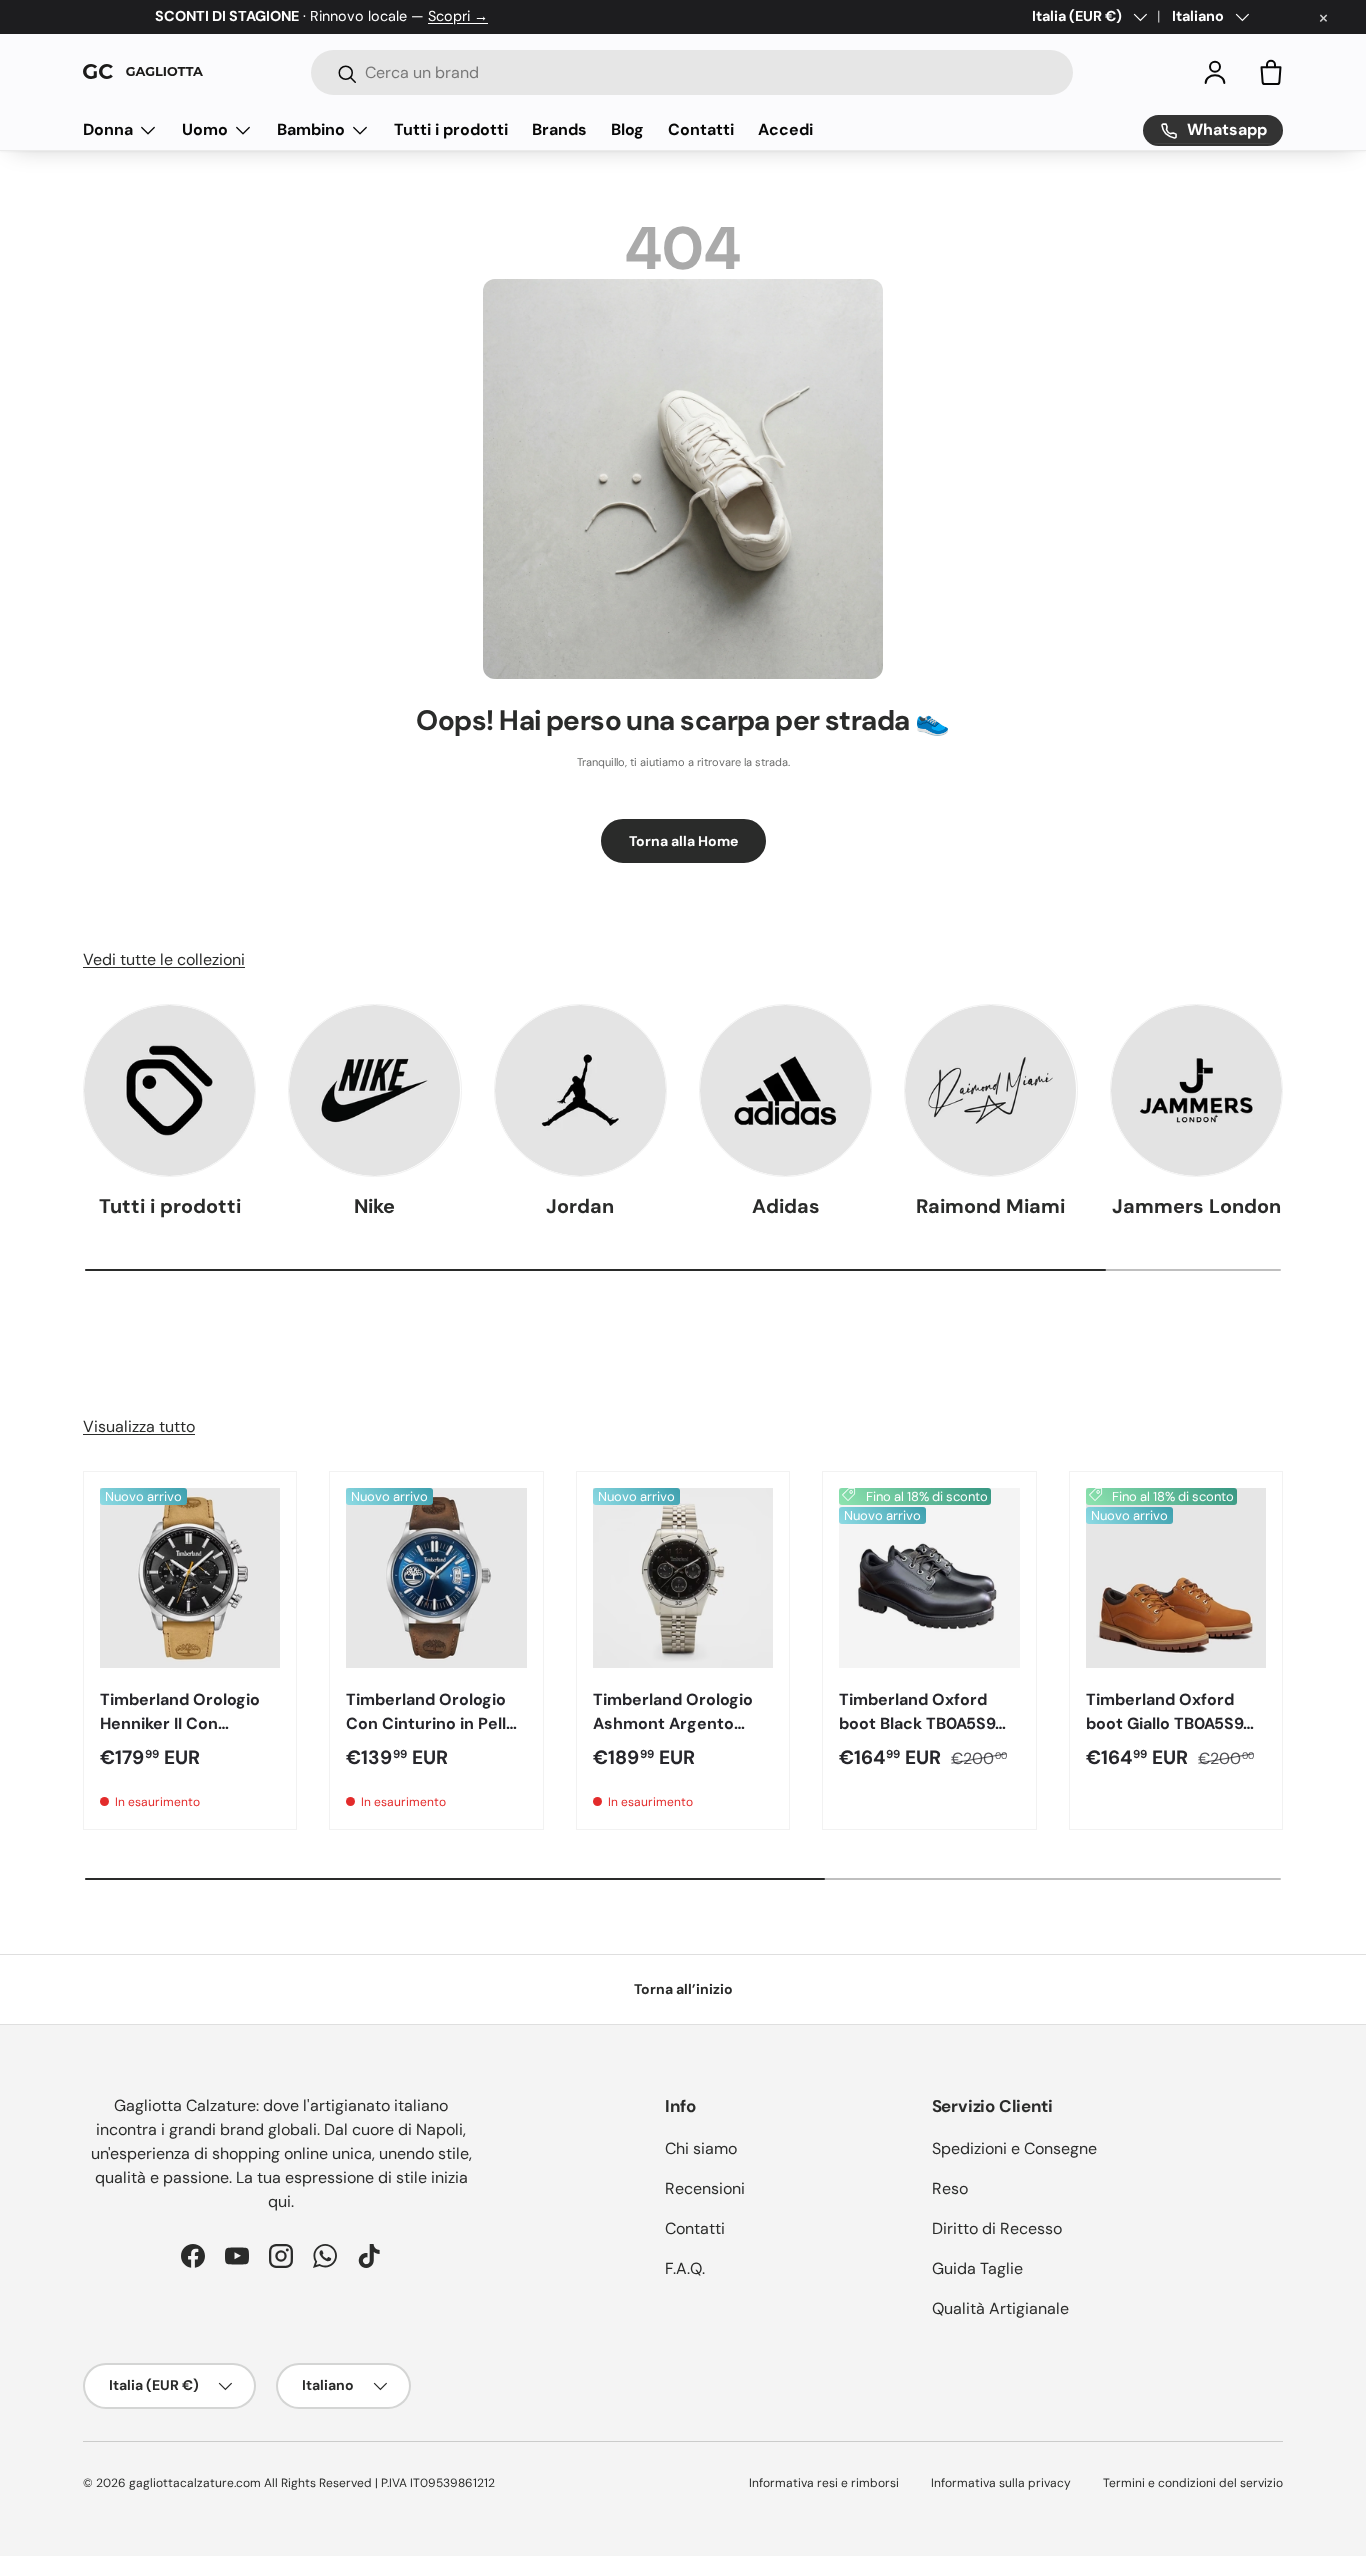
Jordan (580, 1206)
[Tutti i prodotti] (169, 1090)
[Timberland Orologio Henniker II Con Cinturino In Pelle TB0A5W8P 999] (190, 1578)
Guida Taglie (977, 2268)
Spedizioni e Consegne (1014, 2148)
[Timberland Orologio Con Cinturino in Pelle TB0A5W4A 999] (436, 1578)
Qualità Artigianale (1000, 2308)
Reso (950, 2188)
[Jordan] (580, 1090)
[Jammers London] (1196, 1090)
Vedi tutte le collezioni (164, 959)
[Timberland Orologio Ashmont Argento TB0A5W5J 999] (683, 1578)
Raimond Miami (990, 1206)
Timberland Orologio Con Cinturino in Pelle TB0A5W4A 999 (431, 1723)
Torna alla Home (683, 841)
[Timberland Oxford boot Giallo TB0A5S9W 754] (1176, 1578)
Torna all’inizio (683, 1989)
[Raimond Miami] (990, 1090)
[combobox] (692, 72)
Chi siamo (701, 2148)
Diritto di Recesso (997, 2228)
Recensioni (705, 2188)
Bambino (311, 129)
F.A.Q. (685, 2268)
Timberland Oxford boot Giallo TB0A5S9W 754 (1172, 1723)
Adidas (786, 1206)
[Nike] (374, 1090)
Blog (627, 129)
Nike (374, 1206)
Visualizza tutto (139, 1426)
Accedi (785, 129)
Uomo (205, 129)
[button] (1271, 72)
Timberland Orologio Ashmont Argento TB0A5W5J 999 (673, 1723)
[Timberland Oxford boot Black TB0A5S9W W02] (929, 1578)
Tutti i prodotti (451, 129)
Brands (559, 129)
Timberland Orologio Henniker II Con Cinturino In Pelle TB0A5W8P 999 (180, 1735)
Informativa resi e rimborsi (824, 2483)
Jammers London (1196, 1206)
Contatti (701, 129)
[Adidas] (785, 1090)
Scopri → (458, 16)
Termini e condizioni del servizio (1193, 2483)
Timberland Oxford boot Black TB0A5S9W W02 (925, 1723)
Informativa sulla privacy (1001, 2483)
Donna (108, 129)
